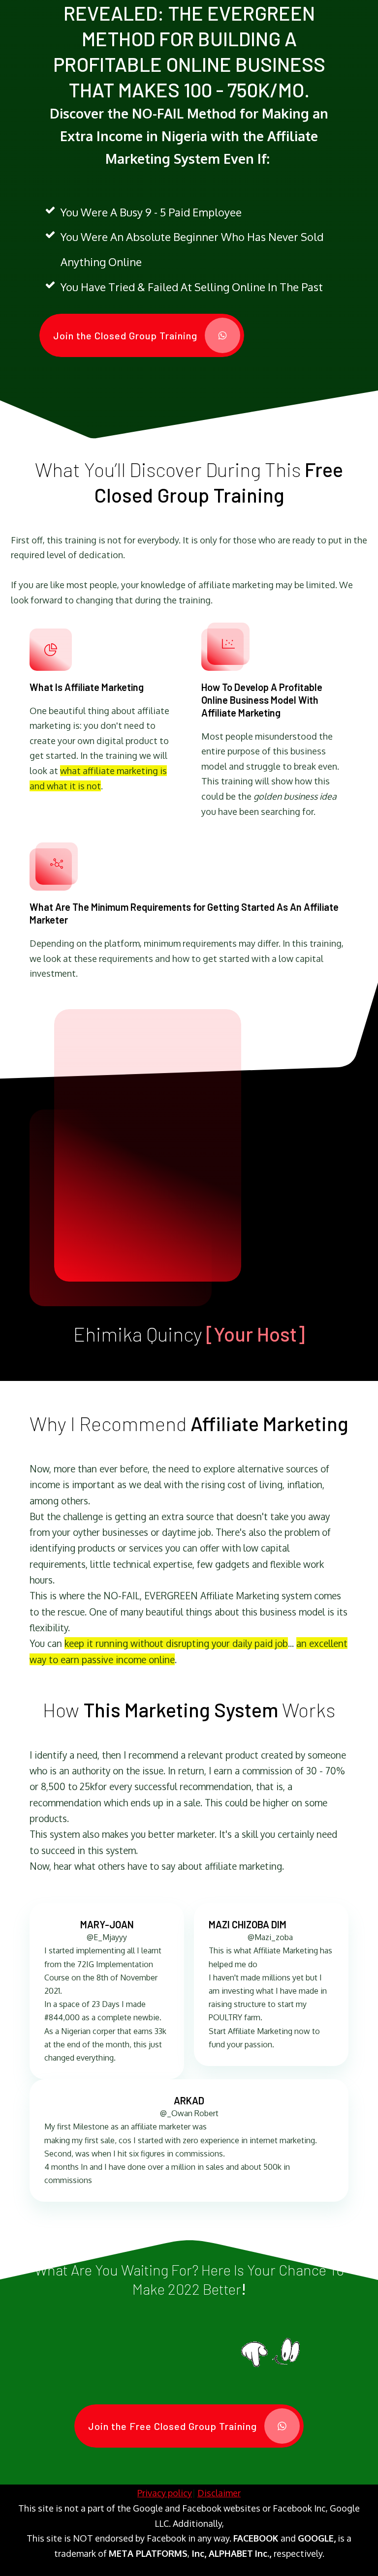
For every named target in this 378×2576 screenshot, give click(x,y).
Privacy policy (165, 2493)
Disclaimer (219, 2493)
